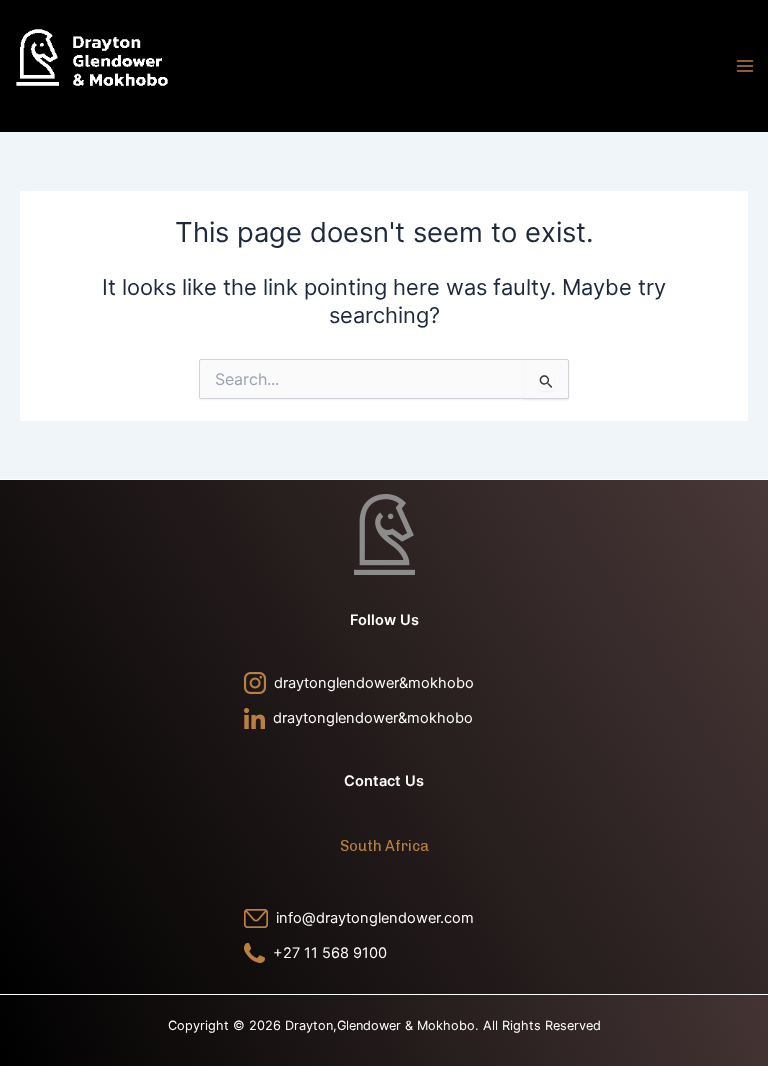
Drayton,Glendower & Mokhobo (113, 108)
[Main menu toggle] (745, 66)
